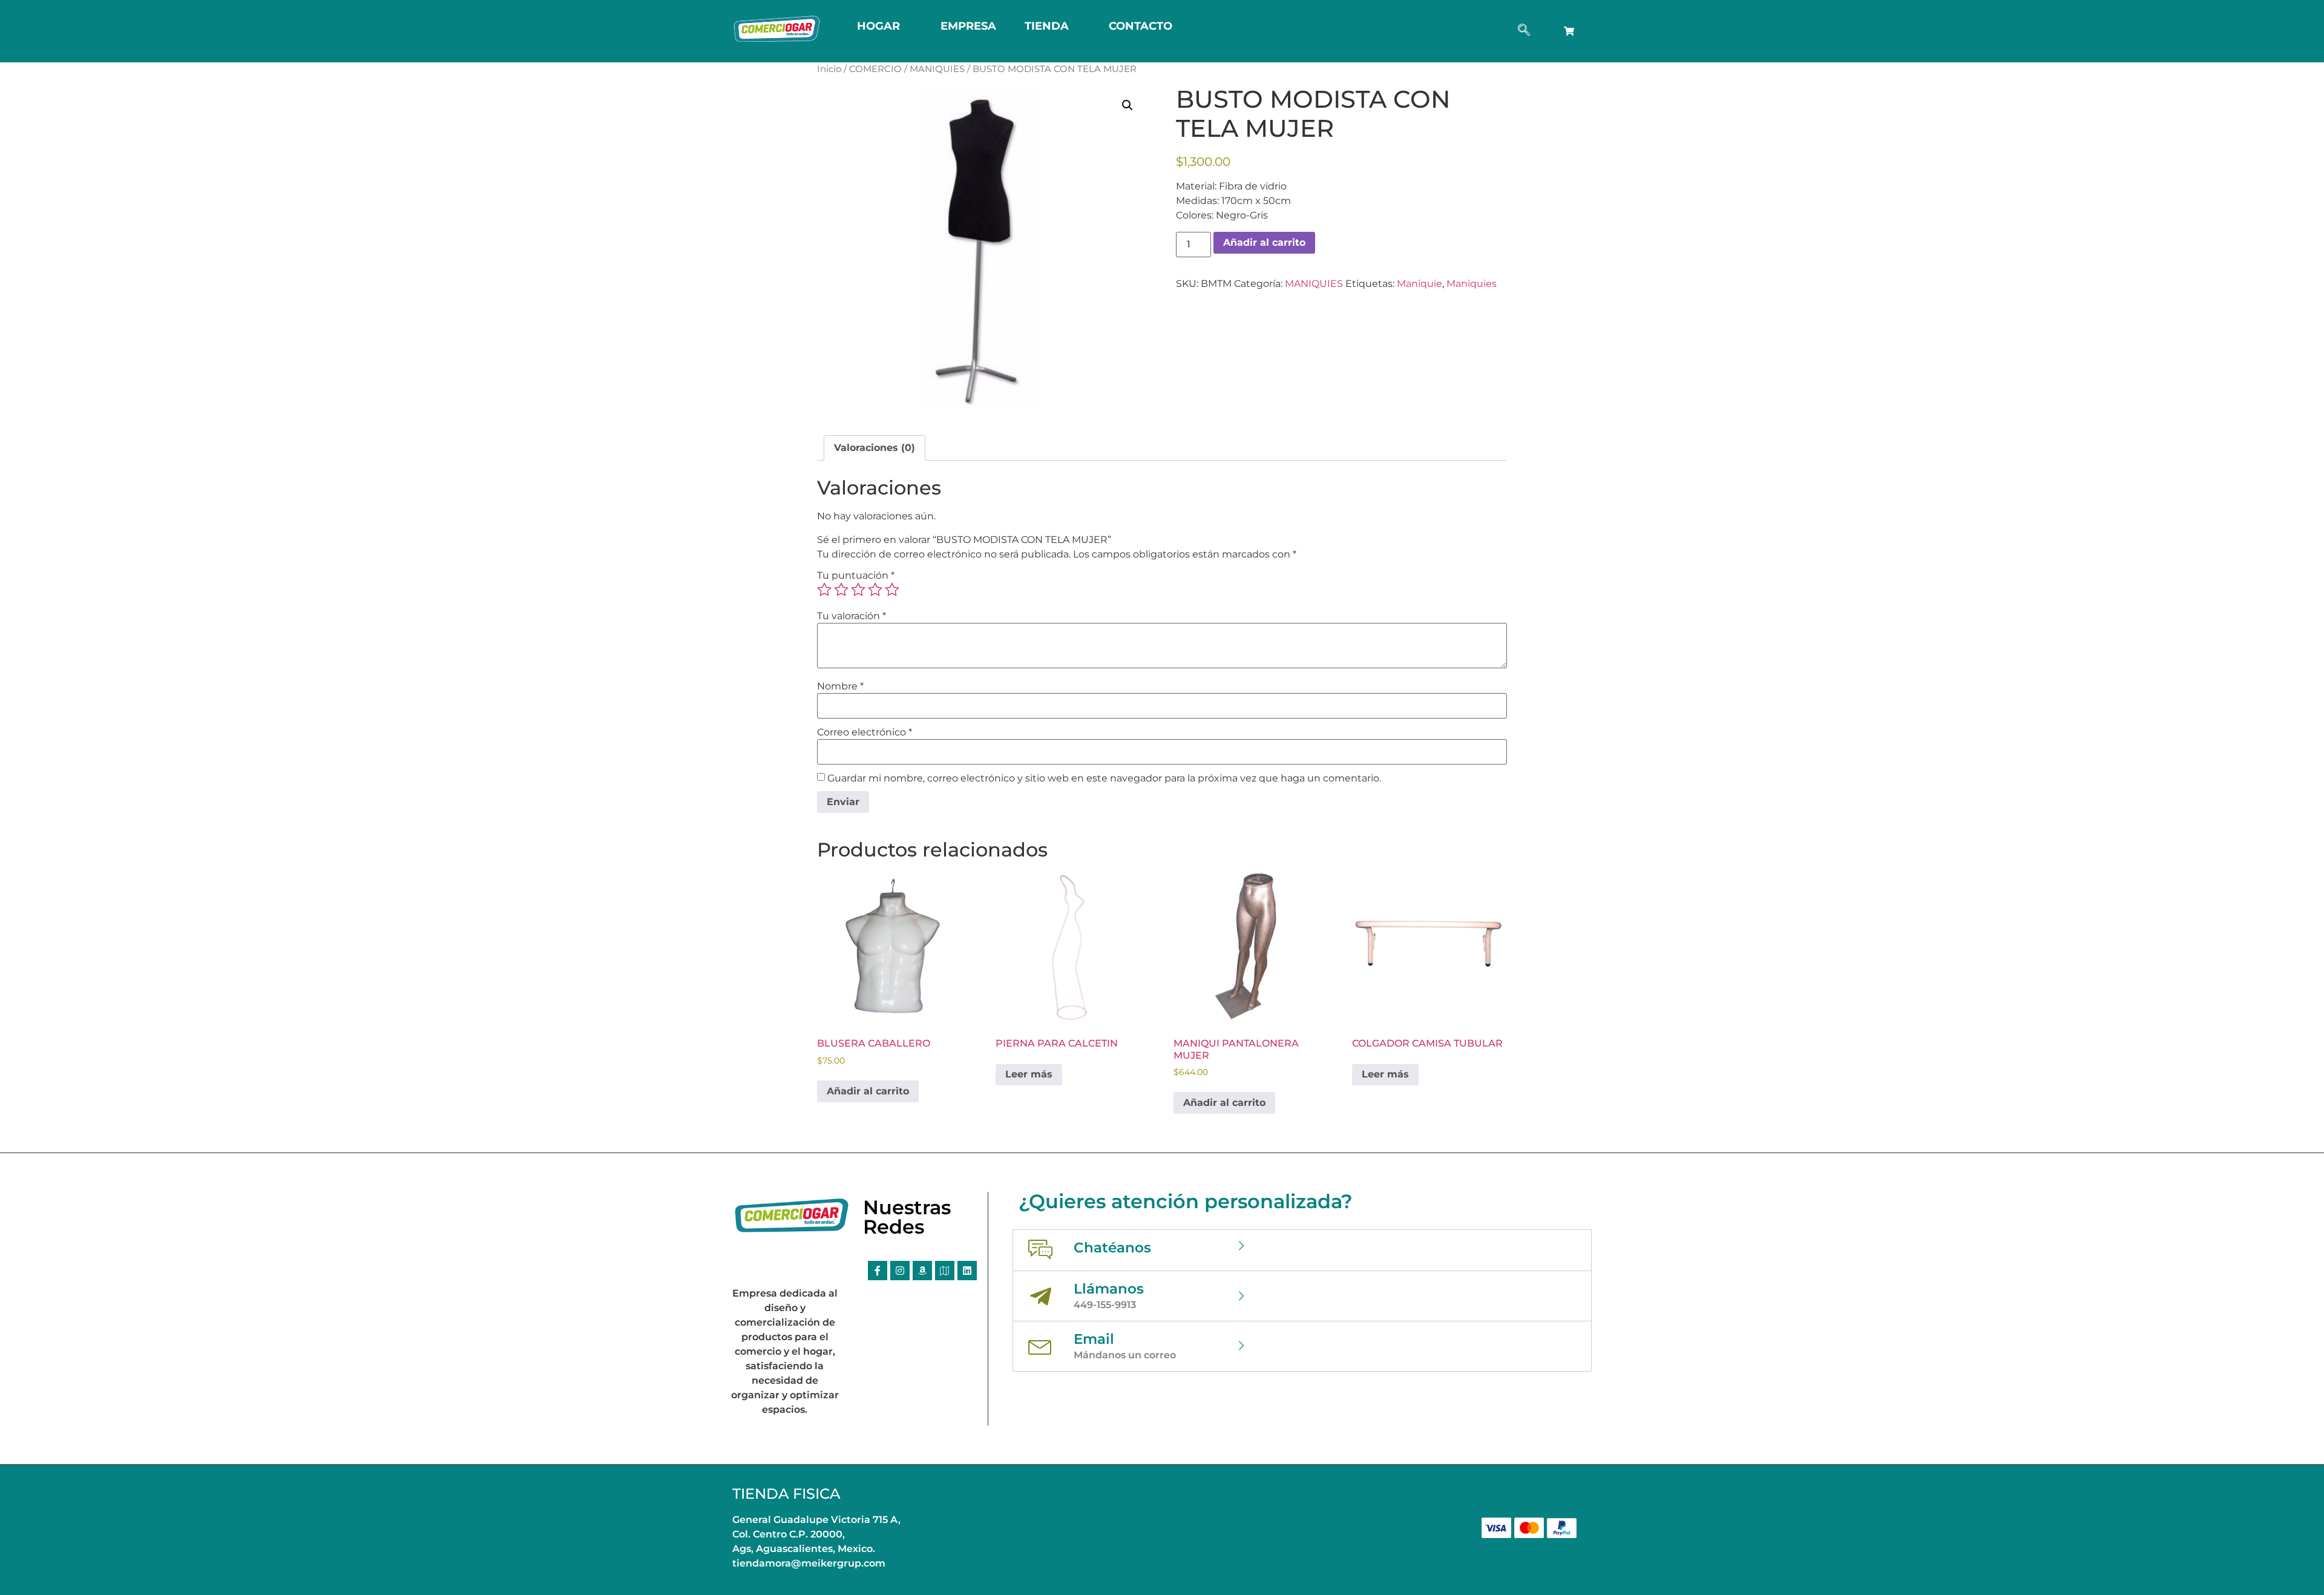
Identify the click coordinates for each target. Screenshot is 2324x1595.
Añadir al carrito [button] (868, 1091)
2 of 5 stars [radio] (841, 590)
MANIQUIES (937, 69)
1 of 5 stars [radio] (824, 590)
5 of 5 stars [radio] (892, 590)
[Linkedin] (967, 1271)
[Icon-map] (945, 1271)
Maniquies (1472, 284)
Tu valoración (852, 616)
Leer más (1029, 1074)
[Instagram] (900, 1271)
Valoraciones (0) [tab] (875, 448)
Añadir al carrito (1264, 242)
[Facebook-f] (878, 1271)
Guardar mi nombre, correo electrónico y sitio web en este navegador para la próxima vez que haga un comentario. (1104, 778)
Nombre (840, 686)
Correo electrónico (865, 732)
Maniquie (1420, 284)
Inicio (829, 69)
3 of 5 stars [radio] (858, 590)
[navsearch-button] (1524, 31)
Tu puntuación (856, 576)
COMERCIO (875, 69)
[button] (1128, 105)
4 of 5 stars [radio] (875, 590)
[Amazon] (922, 1271)
